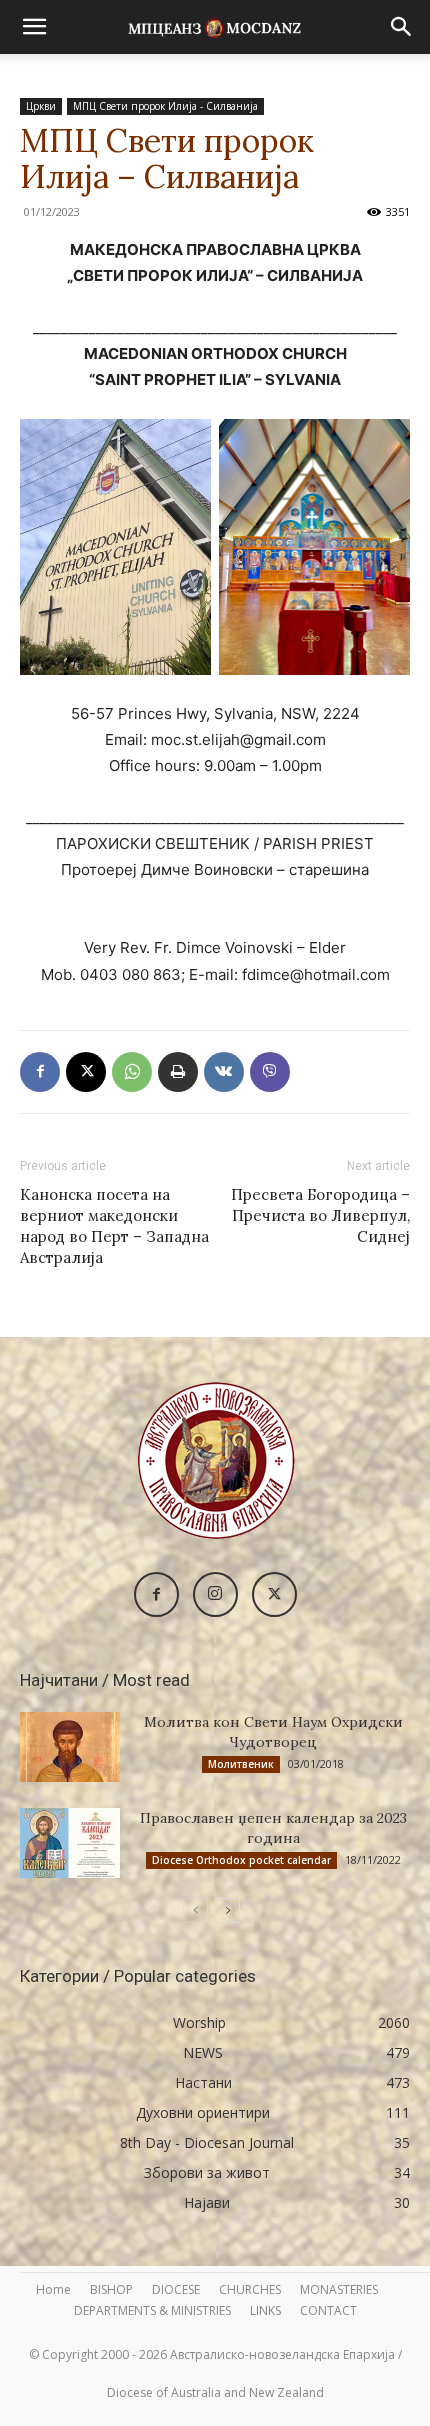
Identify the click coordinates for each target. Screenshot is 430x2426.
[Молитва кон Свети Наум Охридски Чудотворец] (70, 1747)
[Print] (178, 1072)
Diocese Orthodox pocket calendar (241, 1860)
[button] (34, 27)
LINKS (265, 2310)
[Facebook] (40, 1072)
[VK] (224, 1072)
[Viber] (270, 1072)
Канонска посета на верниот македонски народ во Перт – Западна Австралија (114, 1226)
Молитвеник (241, 1764)
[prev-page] (195, 1910)
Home (53, 2289)
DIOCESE (176, 2289)
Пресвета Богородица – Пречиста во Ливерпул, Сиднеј (320, 1215)
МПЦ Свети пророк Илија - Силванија (165, 106)
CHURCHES (250, 2289)
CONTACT (328, 2310)
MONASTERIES (339, 2289)
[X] (86, 1072)
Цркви (41, 106)
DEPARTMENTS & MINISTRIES (152, 2310)
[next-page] (227, 1910)
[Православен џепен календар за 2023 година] (70, 1843)
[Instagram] (215, 1594)
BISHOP (111, 2289)
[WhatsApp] (132, 1072)
